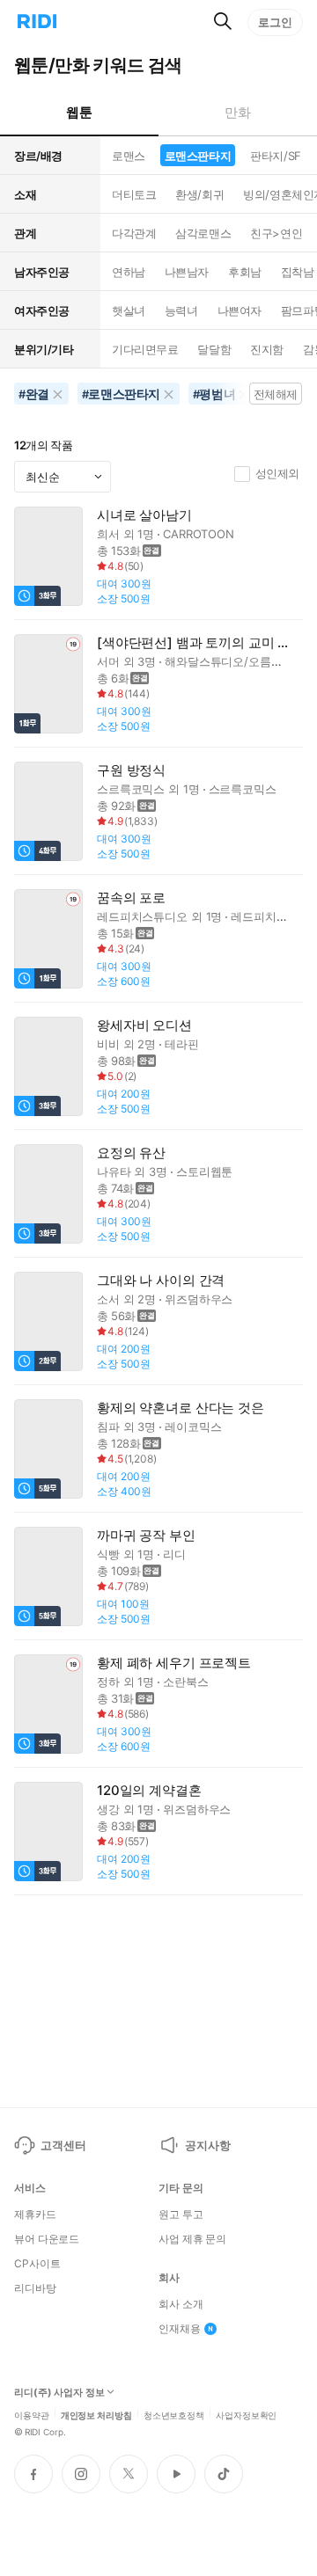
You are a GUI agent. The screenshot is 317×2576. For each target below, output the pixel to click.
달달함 (214, 349)
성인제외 (277, 473)
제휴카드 (35, 2215)
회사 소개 (181, 2304)
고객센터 (63, 2145)
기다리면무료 (145, 349)
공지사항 (207, 2145)
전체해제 (276, 394)
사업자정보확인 (246, 2414)
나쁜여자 (240, 310)
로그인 (275, 22)
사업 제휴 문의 (192, 2239)
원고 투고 (181, 2215)
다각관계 (134, 233)
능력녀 (181, 310)
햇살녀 (129, 310)
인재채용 (180, 2329)
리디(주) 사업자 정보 (59, 2393)
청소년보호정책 (174, 2414)
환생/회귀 (199, 194)
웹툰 (79, 112)
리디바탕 (35, 2288)
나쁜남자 (187, 272)
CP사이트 (37, 2264)
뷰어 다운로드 (47, 2239)
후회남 (245, 272)
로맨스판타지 (198, 156)
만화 (237, 112)
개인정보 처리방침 (96, 2414)
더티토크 (134, 194)
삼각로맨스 (203, 233)
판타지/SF (275, 156)
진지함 (267, 349)
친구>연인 (276, 233)
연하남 (129, 272)
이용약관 (32, 2414)
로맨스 (129, 156)
